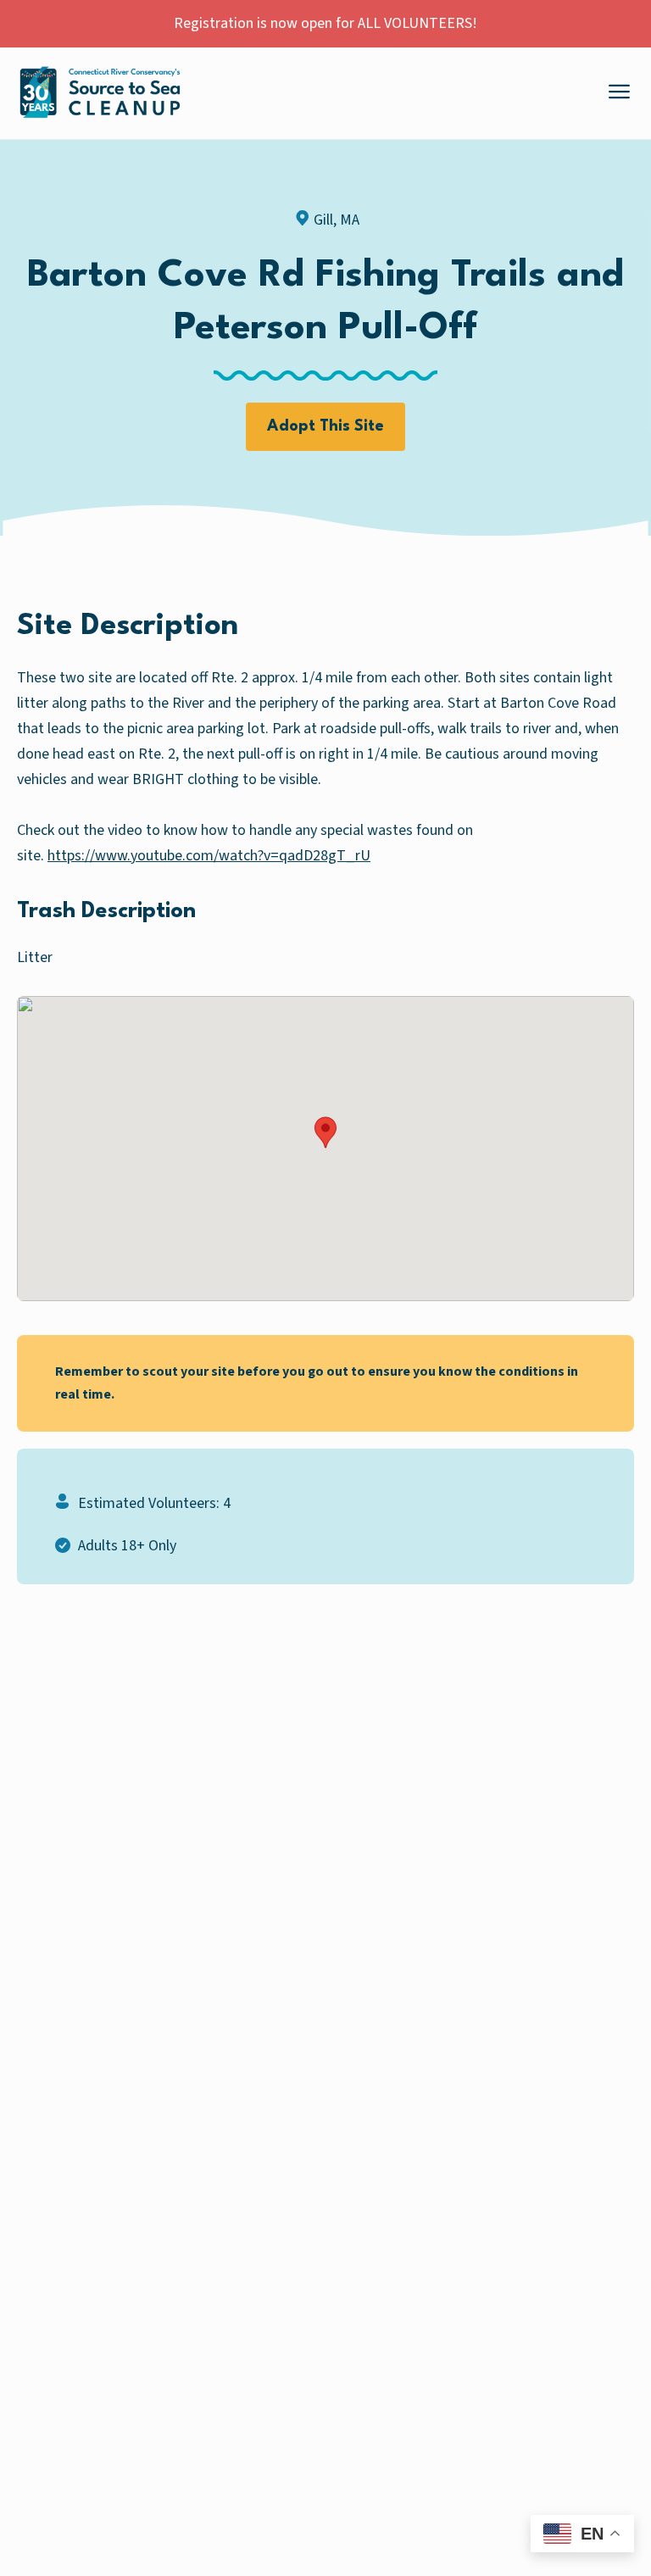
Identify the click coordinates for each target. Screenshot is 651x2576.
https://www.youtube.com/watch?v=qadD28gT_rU (209, 856)
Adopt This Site (325, 426)
